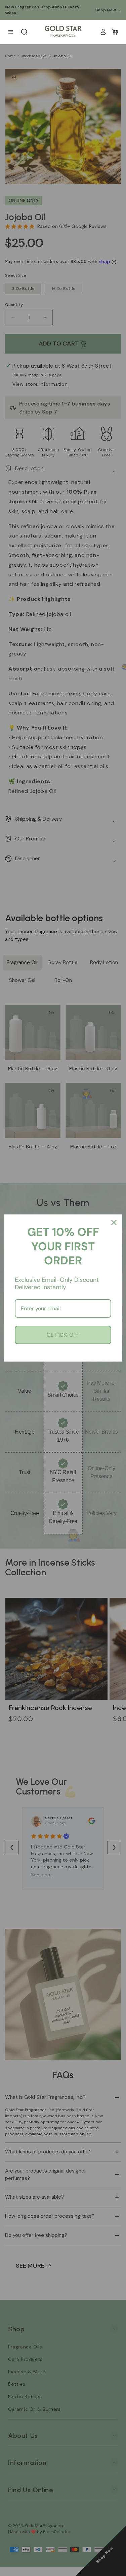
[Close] (114, 1222)
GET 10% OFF (63, 1335)
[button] (115, 32)
